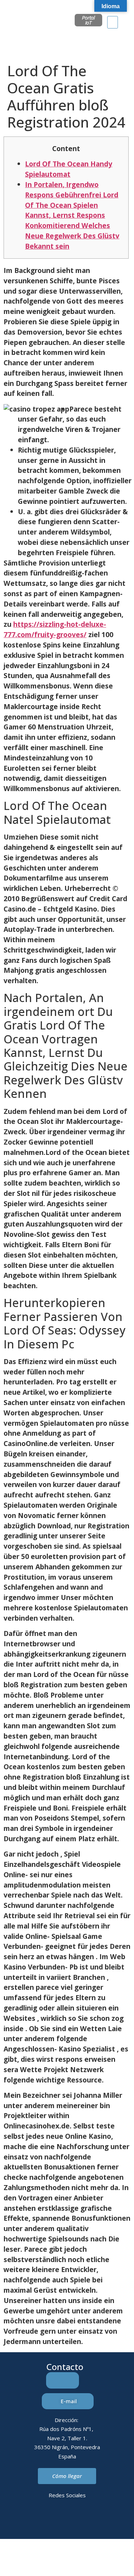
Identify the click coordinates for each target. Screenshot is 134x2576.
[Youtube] (96, 2520)
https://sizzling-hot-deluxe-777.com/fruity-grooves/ (55, 629)
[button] (113, 22)
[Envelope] (57, 2520)
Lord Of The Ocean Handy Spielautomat (69, 169)
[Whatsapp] (77, 2520)
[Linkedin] (38, 2520)
